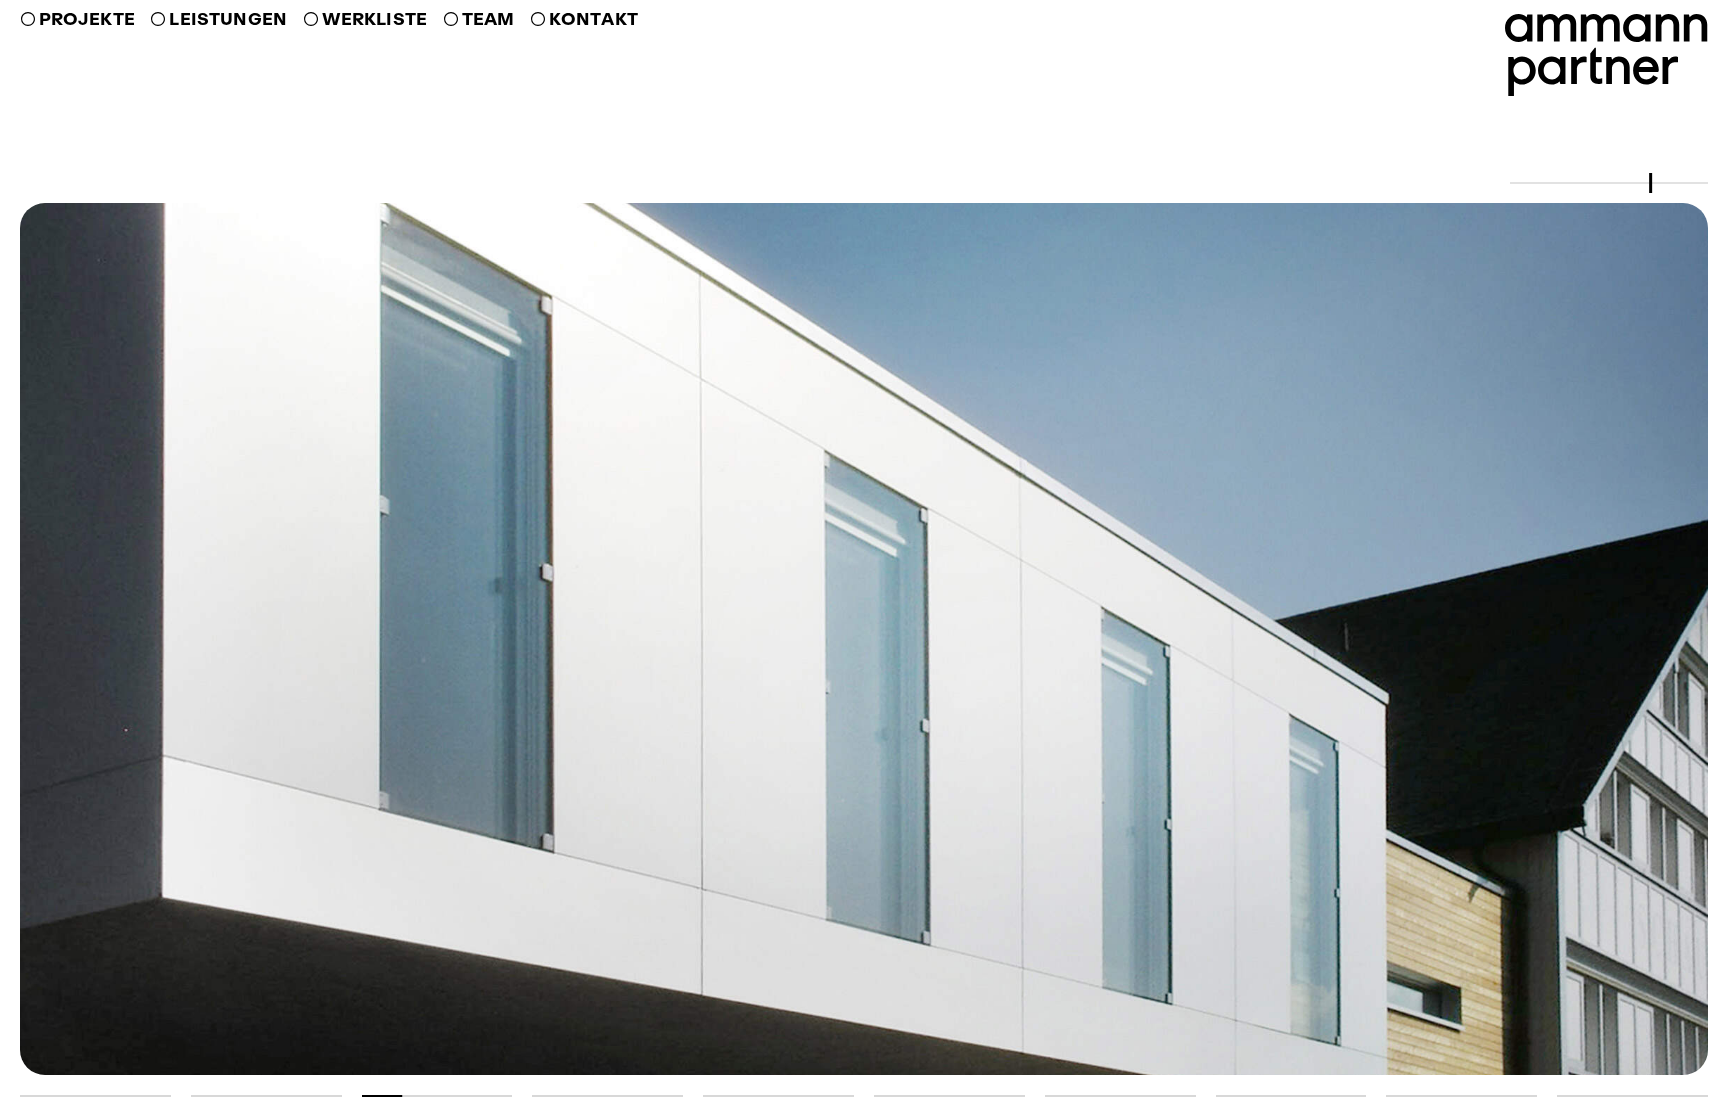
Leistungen (228, 19)
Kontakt (593, 19)
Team (488, 19)
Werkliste (374, 19)
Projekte (87, 19)
